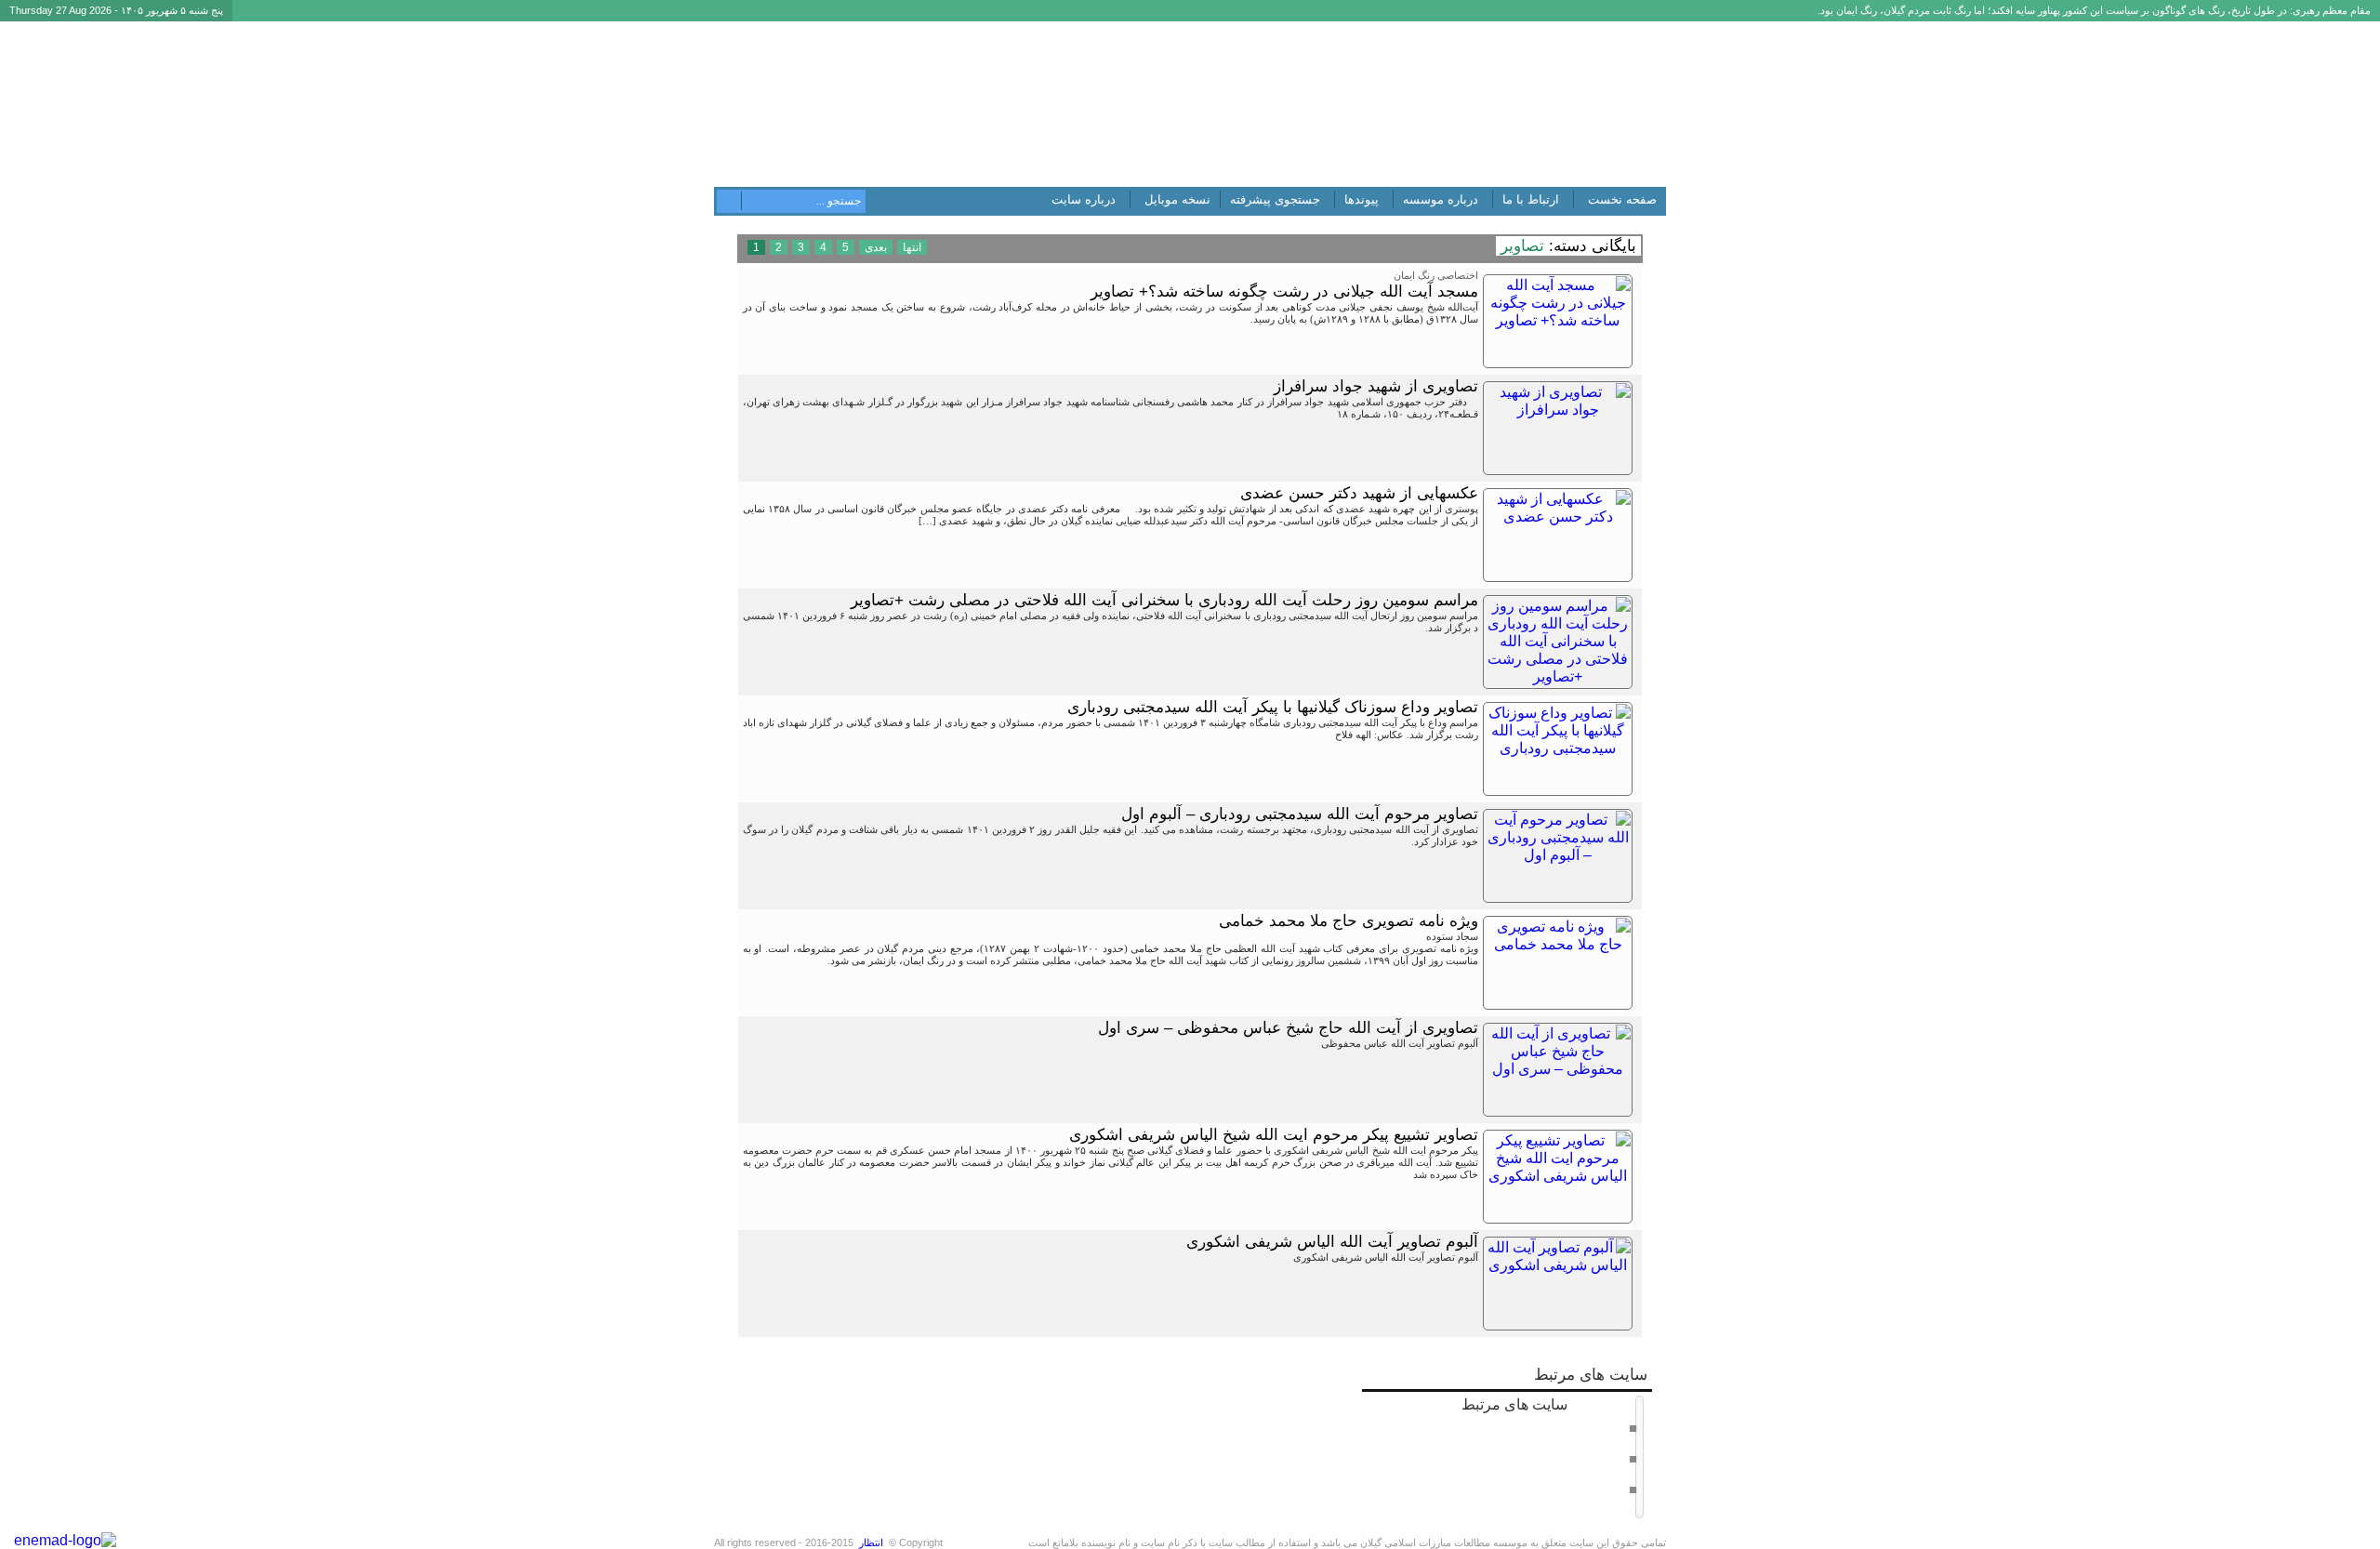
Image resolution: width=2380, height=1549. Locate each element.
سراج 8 (1610, 1458)
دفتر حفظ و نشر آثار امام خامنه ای (1553, 1427)
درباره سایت (1084, 199)
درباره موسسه (1441, 199)
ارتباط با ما (1531, 199)
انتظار (871, 1542)
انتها (912, 247)
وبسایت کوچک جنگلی (1580, 1489)
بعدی (876, 247)
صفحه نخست (1622, 199)
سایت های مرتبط (1544, 1445)
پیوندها (1362, 199)
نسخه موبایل (1177, 199)
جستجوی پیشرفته (1275, 199)
